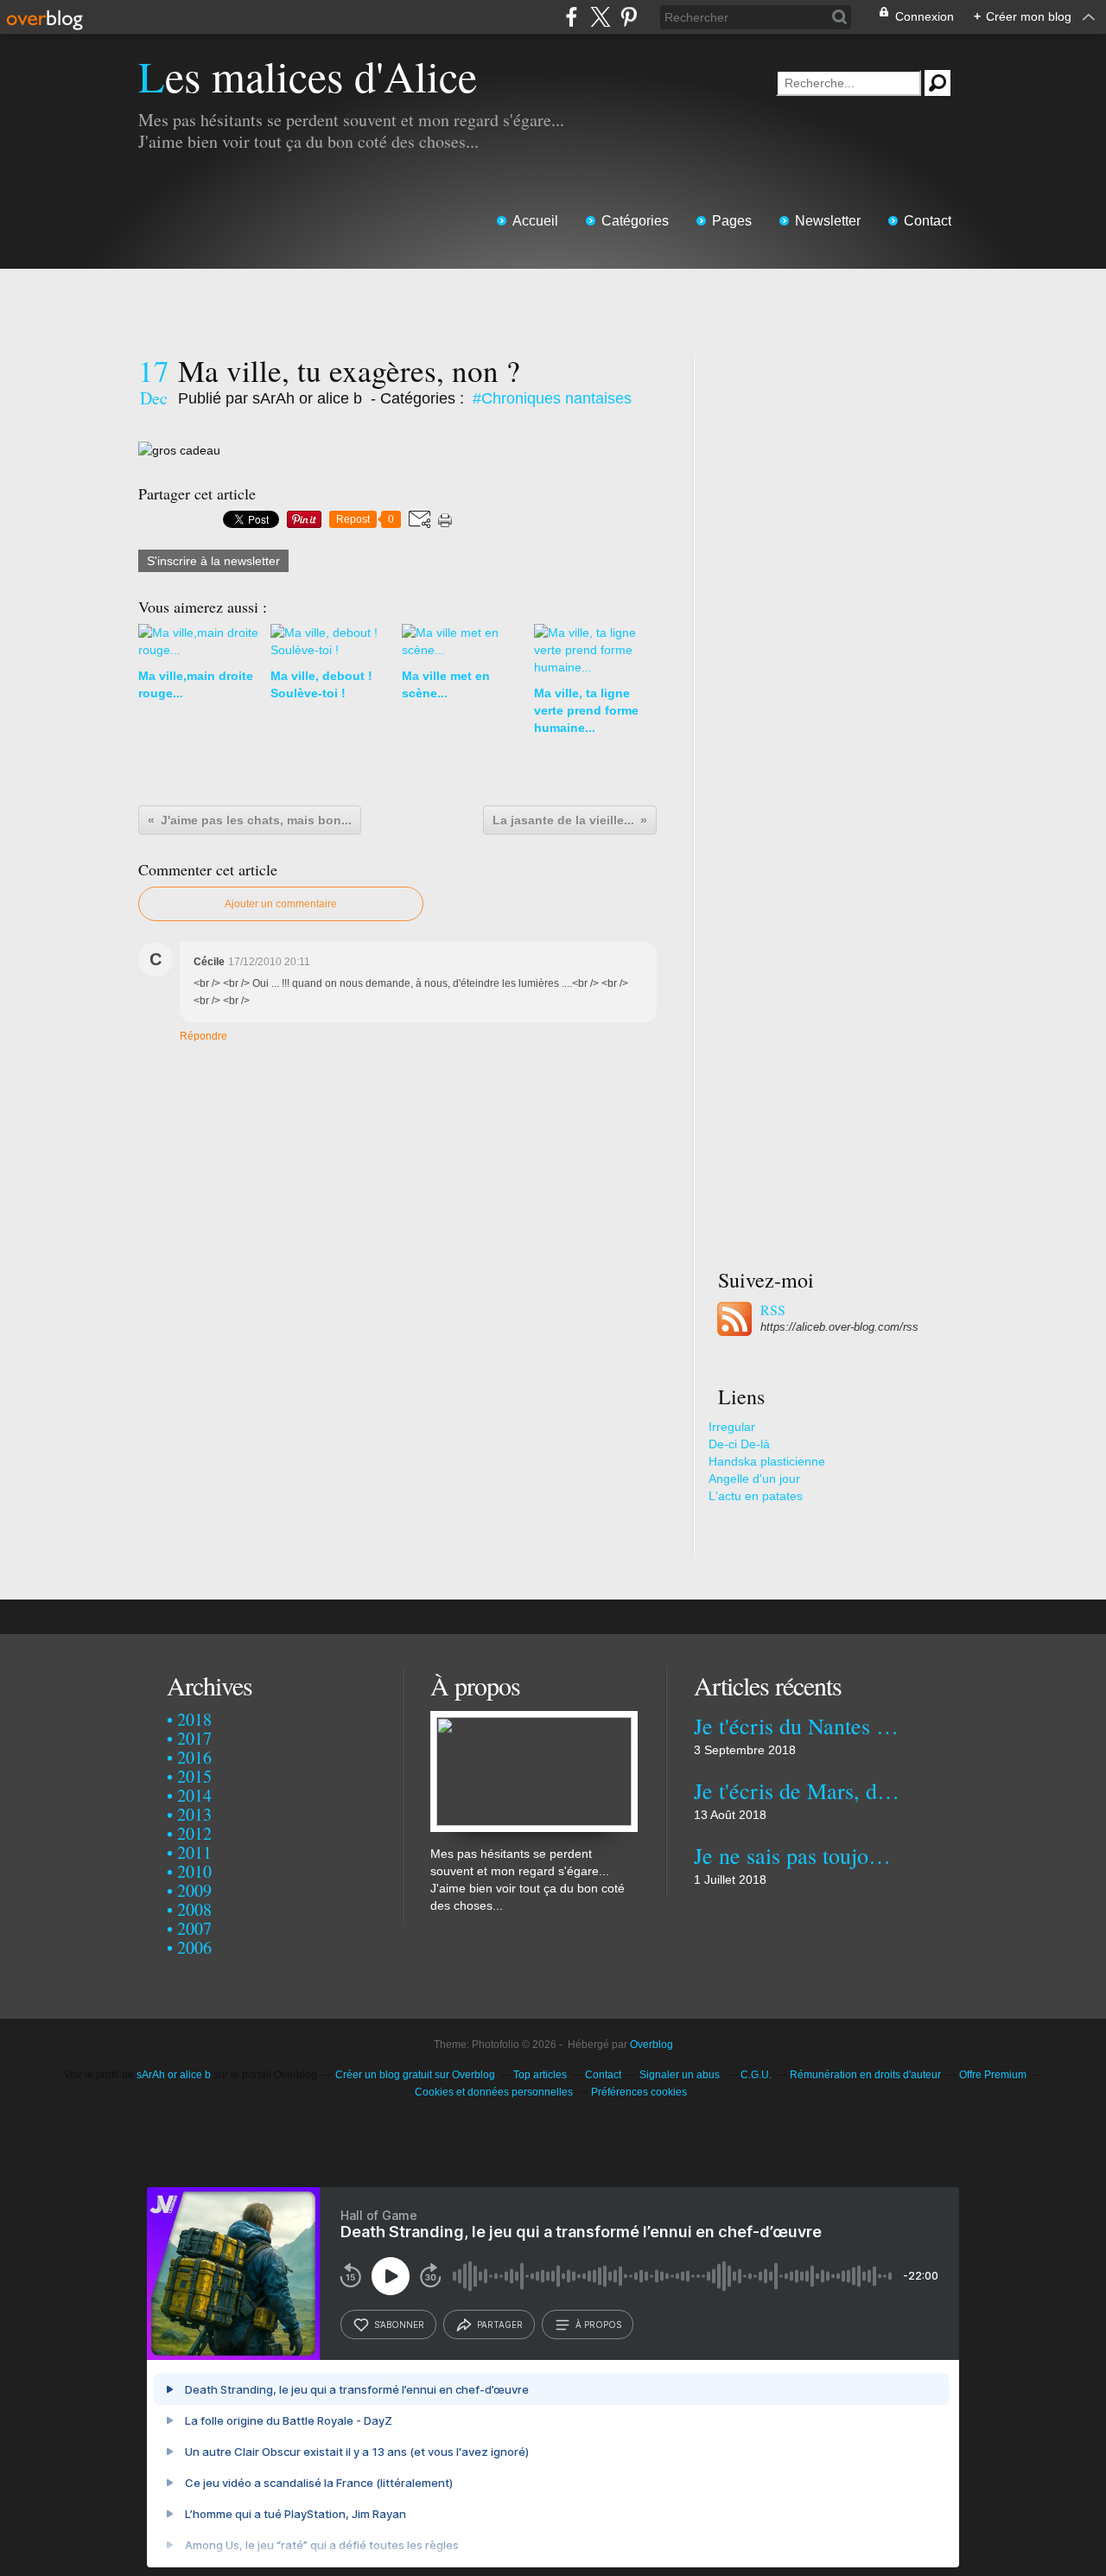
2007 (194, 1928)
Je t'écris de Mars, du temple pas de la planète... (797, 1790)
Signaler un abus (681, 2075)
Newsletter (828, 221)
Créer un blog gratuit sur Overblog (415, 2075)
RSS (773, 1310)
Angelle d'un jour (754, 1479)
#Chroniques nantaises (552, 398)
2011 (194, 1852)
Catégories (635, 221)
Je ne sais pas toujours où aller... (797, 1855)
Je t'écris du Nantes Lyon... (797, 1726)
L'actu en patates (756, 1496)
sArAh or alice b (174, 2075)
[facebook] (572, 17)
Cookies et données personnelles (494, 2092)
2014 (194, 1795)
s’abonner (399, 2325)
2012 (194, 1833)
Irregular (732, 1427)
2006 (194, 1947)
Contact (928, 221)
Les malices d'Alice (308, 76)
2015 (194, 1776)
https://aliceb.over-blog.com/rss (839, 1327)
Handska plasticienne (767, 1461)
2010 (194, 1871)
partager (500, 2325)
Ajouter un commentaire (281, 904)
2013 (194, 1814)
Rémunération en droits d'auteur (865, 2075)
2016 (194, 1757)
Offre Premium (993, 2075)
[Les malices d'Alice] (534, 1720)
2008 (194, 1909)
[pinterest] (629, 17)
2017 (194, 1738)
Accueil (535, 221)
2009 (194, 1890)
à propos (598, 2325)
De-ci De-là (739, 1444)
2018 (194, 1719)
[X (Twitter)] (600, 17)
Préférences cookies (639, 2092)
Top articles (540, 2075)
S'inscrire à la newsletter (213, 561)
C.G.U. (756, 2075)
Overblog (652, 2045)
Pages (732, 221)
